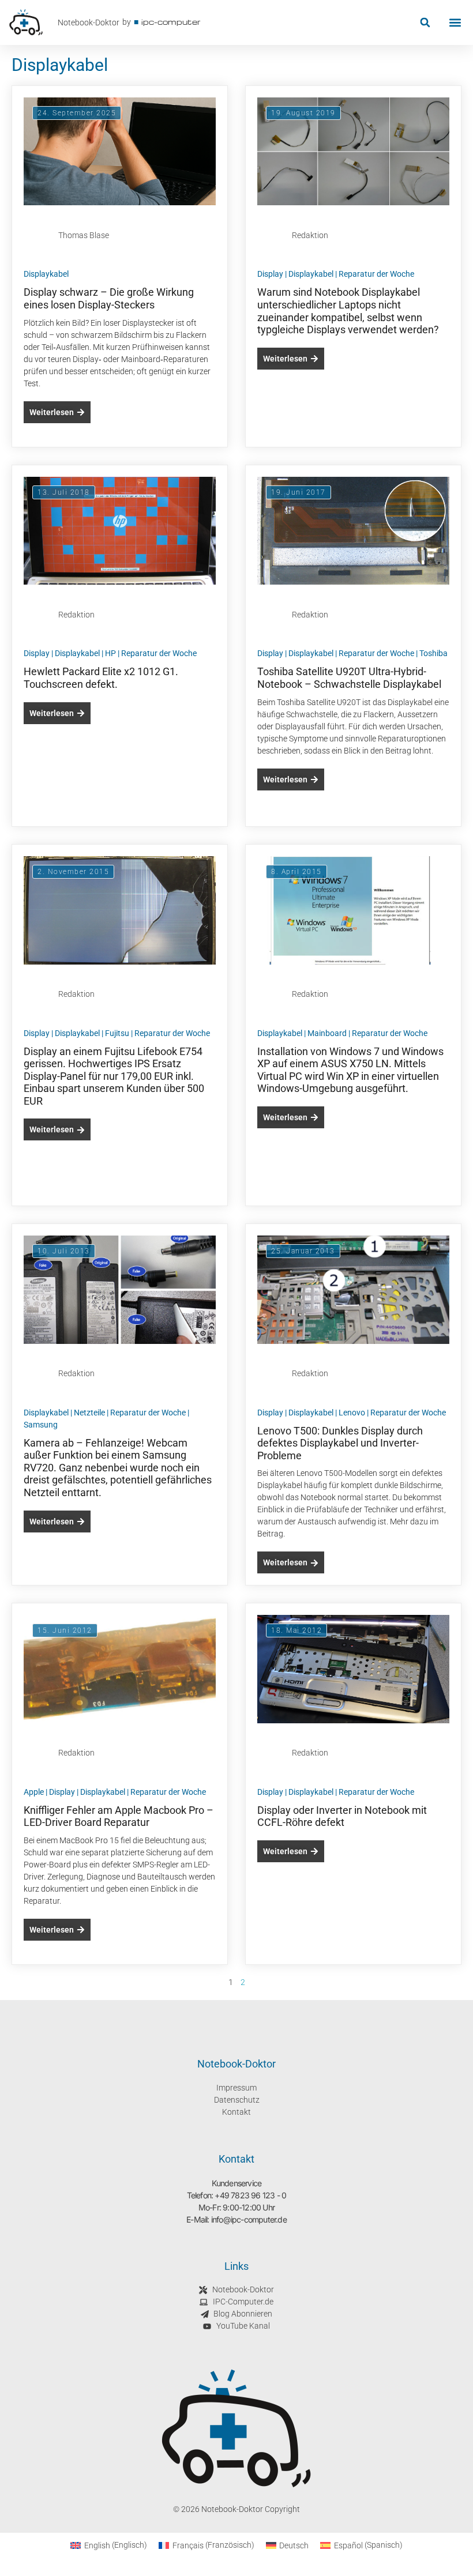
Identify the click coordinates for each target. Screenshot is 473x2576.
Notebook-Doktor (89, 22)
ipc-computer (171, 22)
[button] (425, 23)
